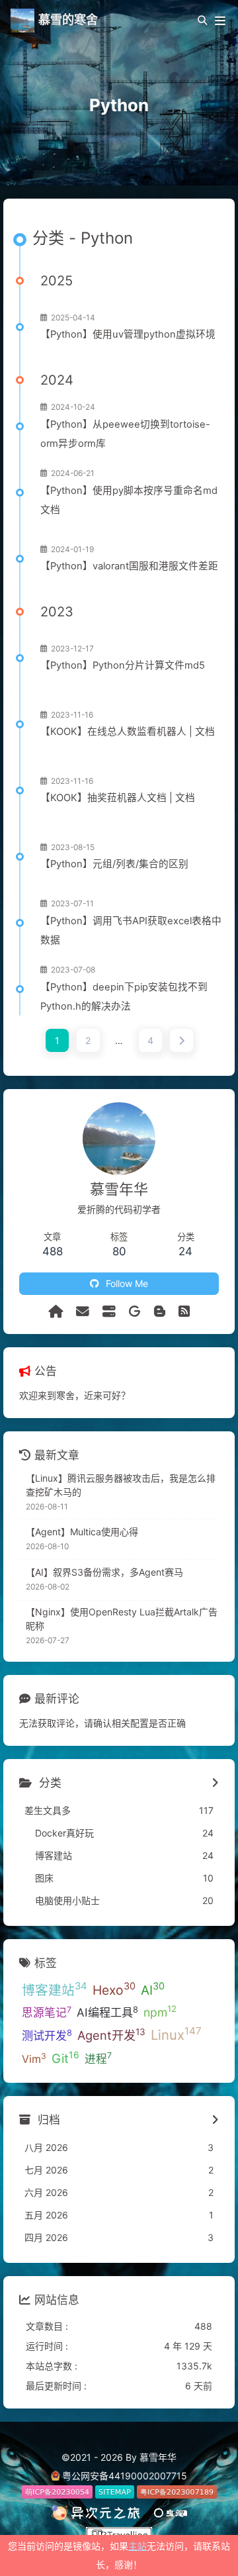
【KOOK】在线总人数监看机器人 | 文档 (128, 732)
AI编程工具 (107, 2012)
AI (153, 1989)
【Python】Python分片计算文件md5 (123, 665)
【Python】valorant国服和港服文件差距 (129, 566)
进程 (98, 2058)
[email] (83, 1312)
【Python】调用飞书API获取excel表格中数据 (131, 930)
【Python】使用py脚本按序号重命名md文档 (129, 500)
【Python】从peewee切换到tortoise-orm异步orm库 (125, 434)
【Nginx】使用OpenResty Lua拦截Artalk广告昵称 (122, 1619)
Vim (34, 2058)
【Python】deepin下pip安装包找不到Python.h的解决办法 (124, 997)
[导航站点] (109, 1312)
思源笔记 (47, 2012)
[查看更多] (215, 1784)
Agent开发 (111, 2034)
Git (65, 2058)
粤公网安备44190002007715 (125, 2476)
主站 (138, 2546)
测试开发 (47, 2035)
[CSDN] (160, 1312)
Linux (176, 2034)
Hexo (114, 1989)
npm (160, 2011)
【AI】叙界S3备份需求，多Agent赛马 (104, 1572)
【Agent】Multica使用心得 (82, 1532)
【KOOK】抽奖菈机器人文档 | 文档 (118, 798)
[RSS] (184, 1312)
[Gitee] (135, 1312)
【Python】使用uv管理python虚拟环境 (128, 334)
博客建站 (55, 1989)
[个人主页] (56, 1312)
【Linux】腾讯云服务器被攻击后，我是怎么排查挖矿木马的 (121, 1485)
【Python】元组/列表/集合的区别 (114, 864)
